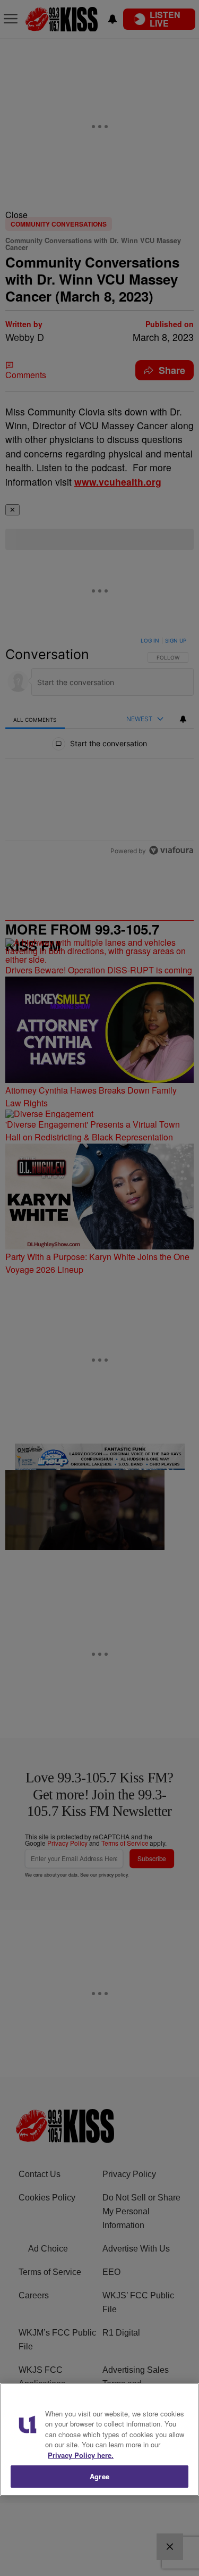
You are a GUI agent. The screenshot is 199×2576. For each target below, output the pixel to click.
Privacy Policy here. (81, 2455)
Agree (99, 2476)
